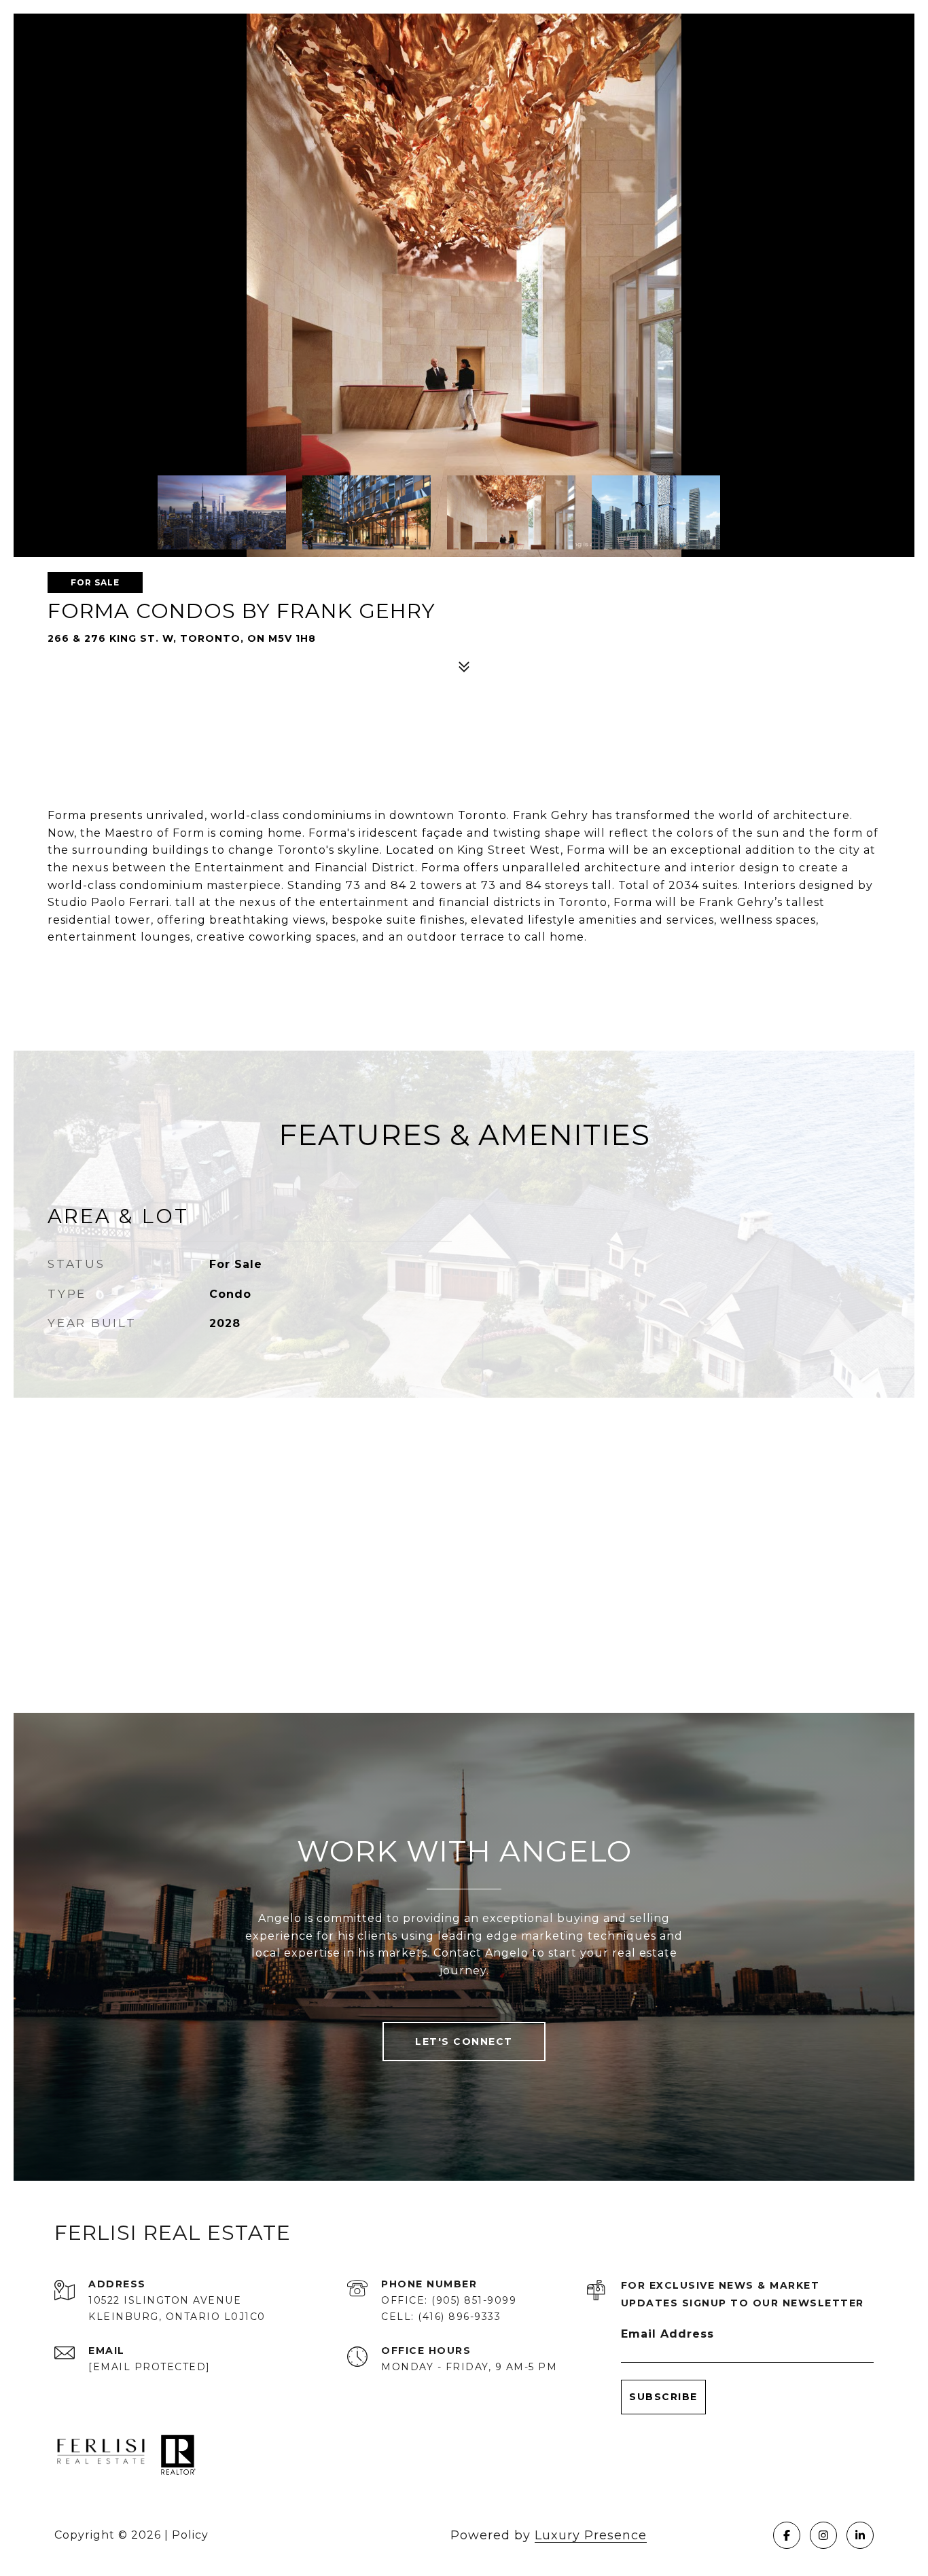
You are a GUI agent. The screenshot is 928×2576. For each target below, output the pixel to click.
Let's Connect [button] (464, 2042)
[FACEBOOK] (787, 2535)
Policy (190, 2535)
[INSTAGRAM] (823, 2535)
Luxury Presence (591, 2535)
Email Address (667, 2334)
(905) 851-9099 (474, 2300)
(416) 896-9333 (459, 2317)
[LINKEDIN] (860, 2535)
